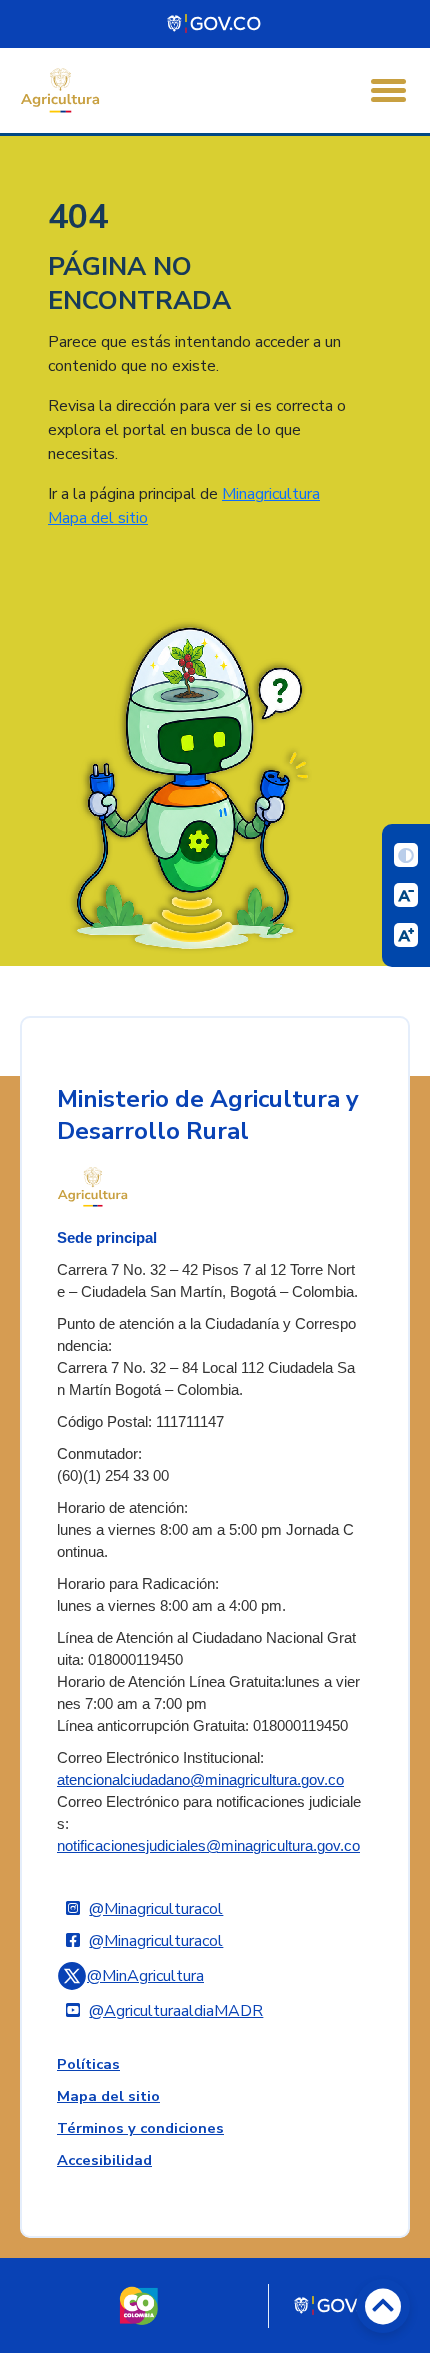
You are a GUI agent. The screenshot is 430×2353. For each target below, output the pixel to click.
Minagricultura (271, 494)
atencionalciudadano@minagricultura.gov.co (200, 1780)
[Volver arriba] (383, 2306)
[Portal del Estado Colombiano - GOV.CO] (215, 24)
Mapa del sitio (98, 518)
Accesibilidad (104, 2160)
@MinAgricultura (145, 1976)
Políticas (88, 2064)
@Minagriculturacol (156, 1909)
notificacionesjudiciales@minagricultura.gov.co (208, 1846)
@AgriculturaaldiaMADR (176, 2011)
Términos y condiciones (140, 2128)
